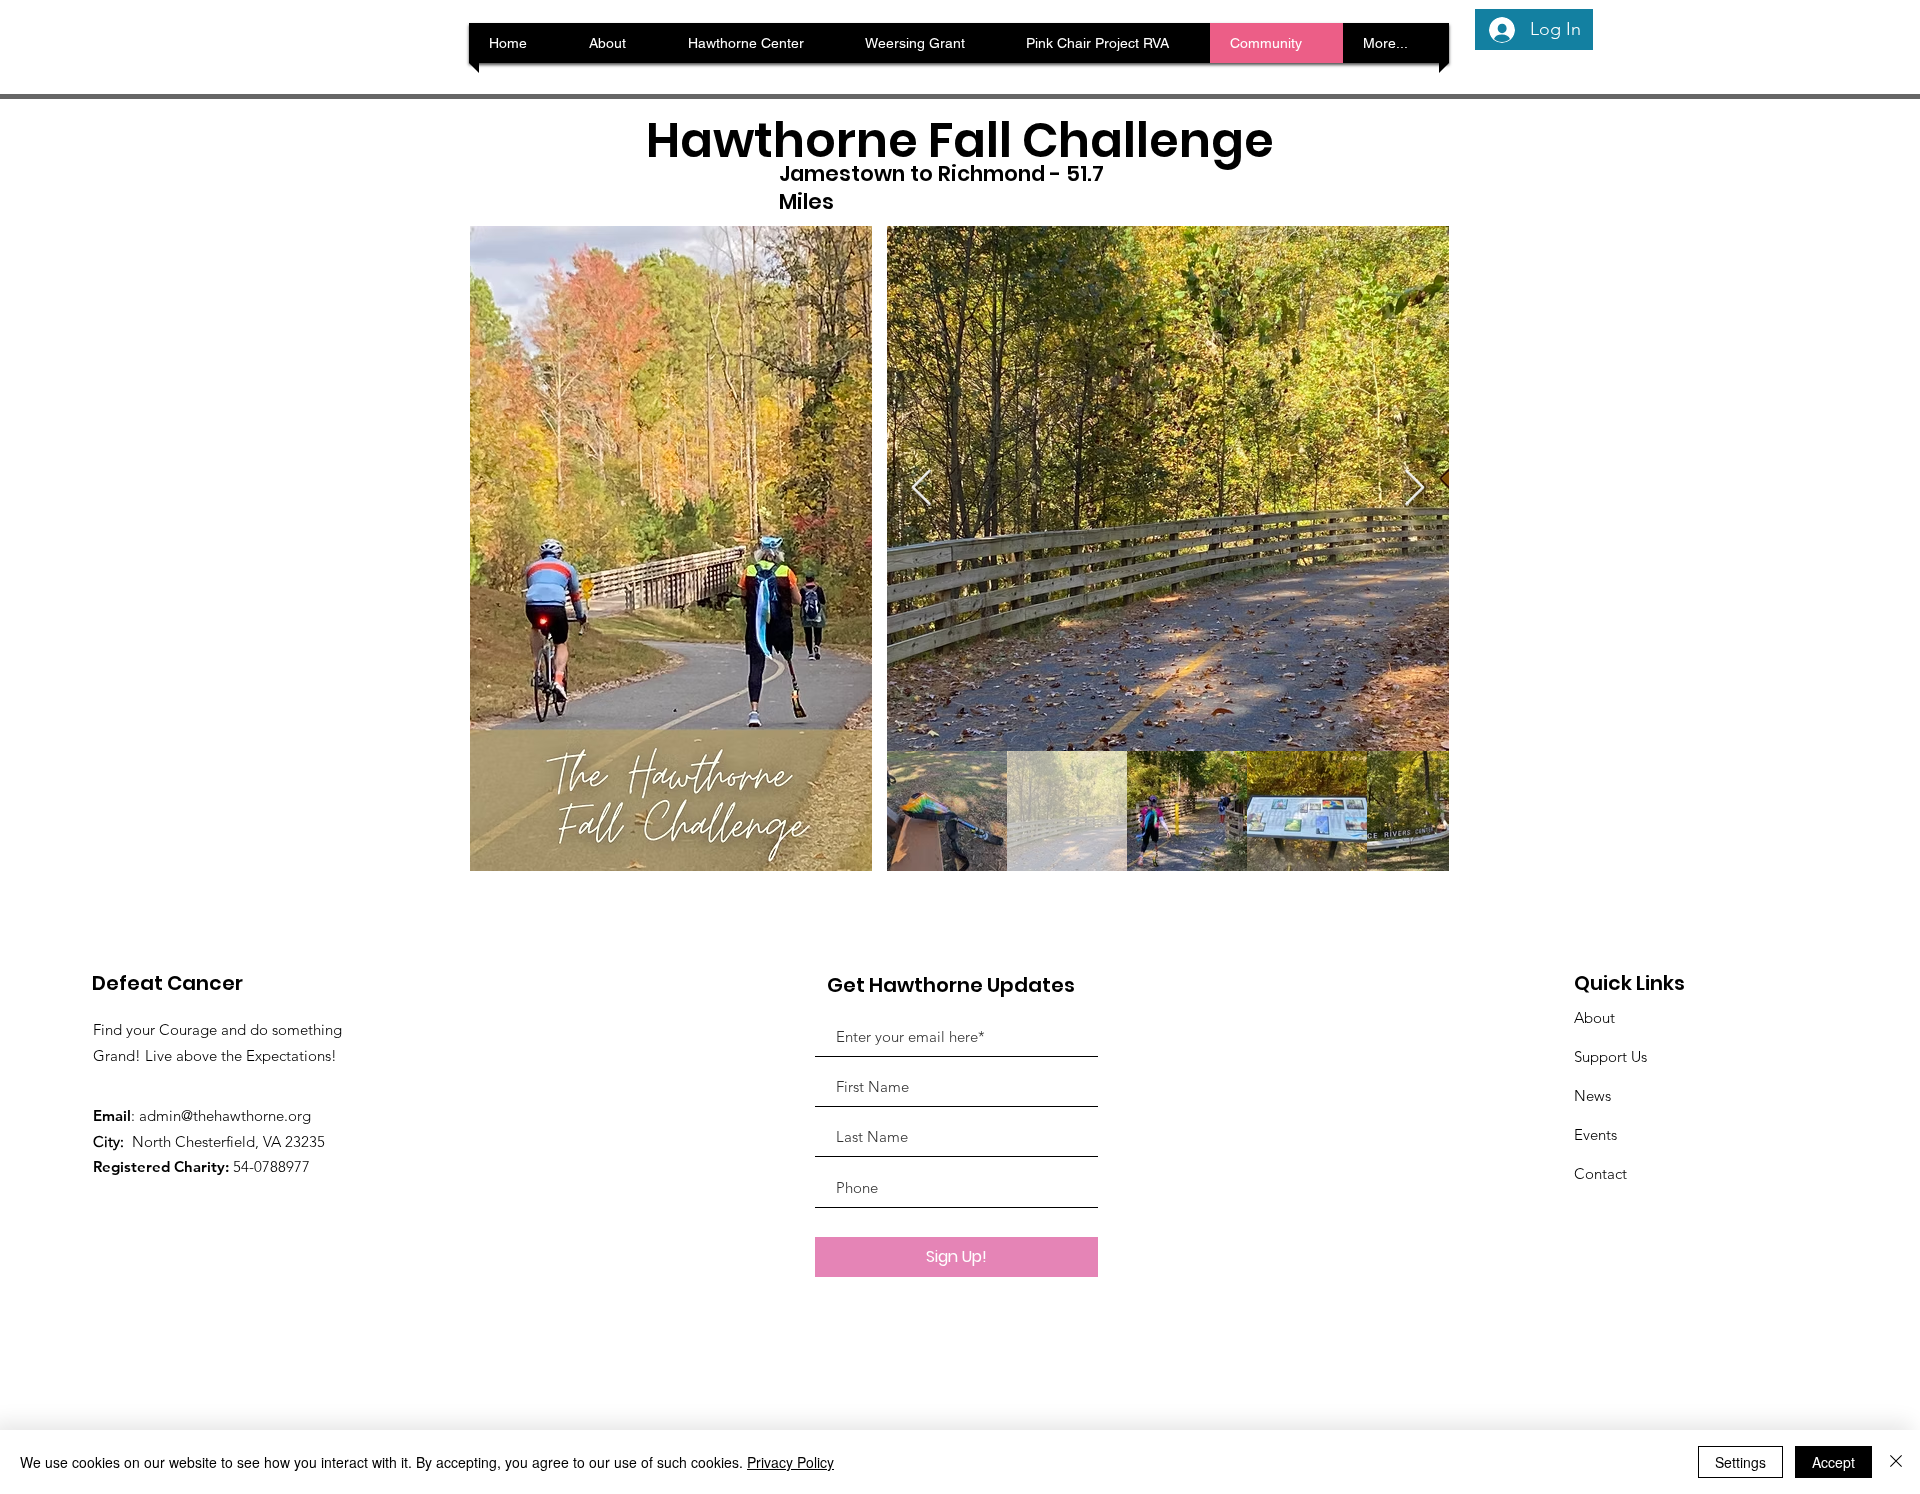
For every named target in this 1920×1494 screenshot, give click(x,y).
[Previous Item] (921, 488)
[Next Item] (1414, 488)
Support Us (1610, 1056)
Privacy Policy (790, 1462)
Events (1595, 1134)
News (1592, 1095)
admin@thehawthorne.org (225, 1115)
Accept (1833, 1462)
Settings (1740, 1462)
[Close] (1896, 1462)
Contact (1600, 1173)
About (1594, 1017)
